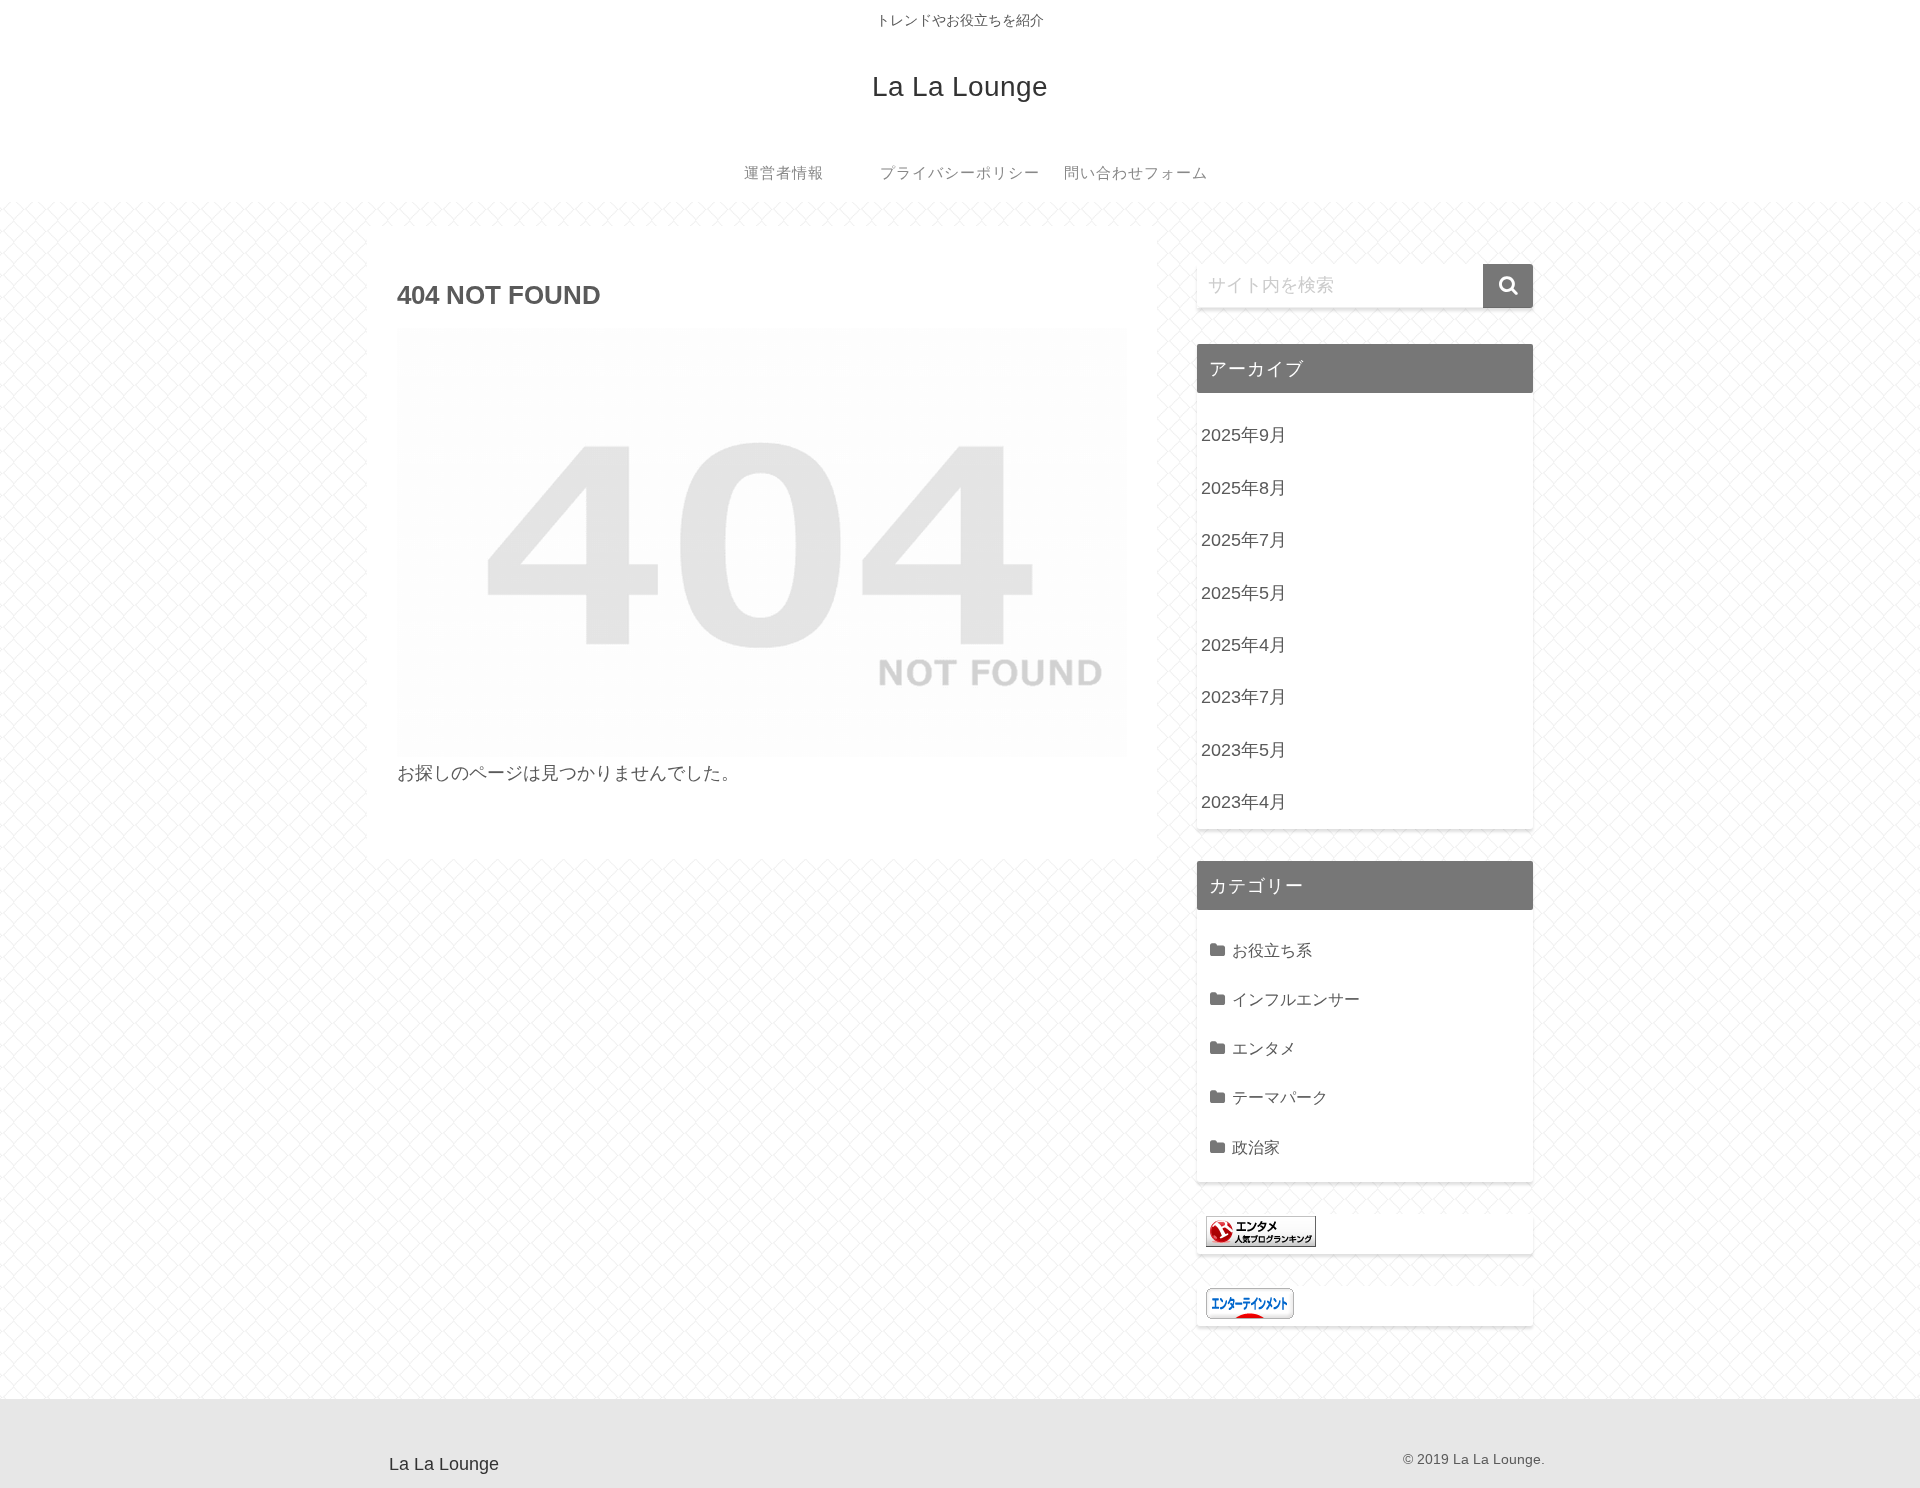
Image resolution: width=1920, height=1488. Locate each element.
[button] (1508, 286)
